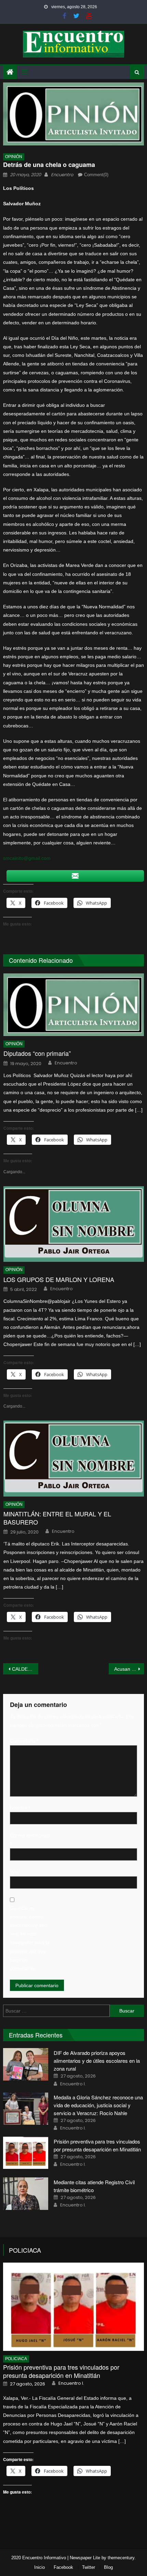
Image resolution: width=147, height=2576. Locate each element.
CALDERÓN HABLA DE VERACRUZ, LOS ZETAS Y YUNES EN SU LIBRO (25, 1669)
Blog (108, 2567)
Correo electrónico (30, 1840)
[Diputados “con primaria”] (74, 1005)
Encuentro (62, 175)
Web (15, 1872)
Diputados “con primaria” (37, 1053)
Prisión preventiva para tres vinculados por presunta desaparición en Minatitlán (61, 2371)
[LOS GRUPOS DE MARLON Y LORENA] (74, 1224)
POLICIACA (25, 2250)
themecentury (121, 2558)
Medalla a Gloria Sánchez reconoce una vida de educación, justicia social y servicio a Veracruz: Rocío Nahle (98, 2105)
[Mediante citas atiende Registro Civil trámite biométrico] (26, 2193)
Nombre (20, 1808)
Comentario (24, 1741)
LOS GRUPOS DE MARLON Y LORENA (59, 1279)
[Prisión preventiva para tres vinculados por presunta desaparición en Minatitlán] (26, 2153)
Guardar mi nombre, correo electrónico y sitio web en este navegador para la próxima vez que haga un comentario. (30, 1938)
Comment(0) (96, 175)
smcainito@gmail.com (27, 858)
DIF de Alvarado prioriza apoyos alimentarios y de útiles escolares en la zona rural (97, 2061)
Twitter (89, 2567)
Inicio (39, 2567)
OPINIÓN (14, 157)
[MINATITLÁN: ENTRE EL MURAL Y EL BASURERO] (74, 1458)
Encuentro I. (73, 2084)
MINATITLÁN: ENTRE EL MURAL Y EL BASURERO (57, 1518)
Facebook (63, 2567)
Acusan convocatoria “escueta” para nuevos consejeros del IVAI (129, 1669)
